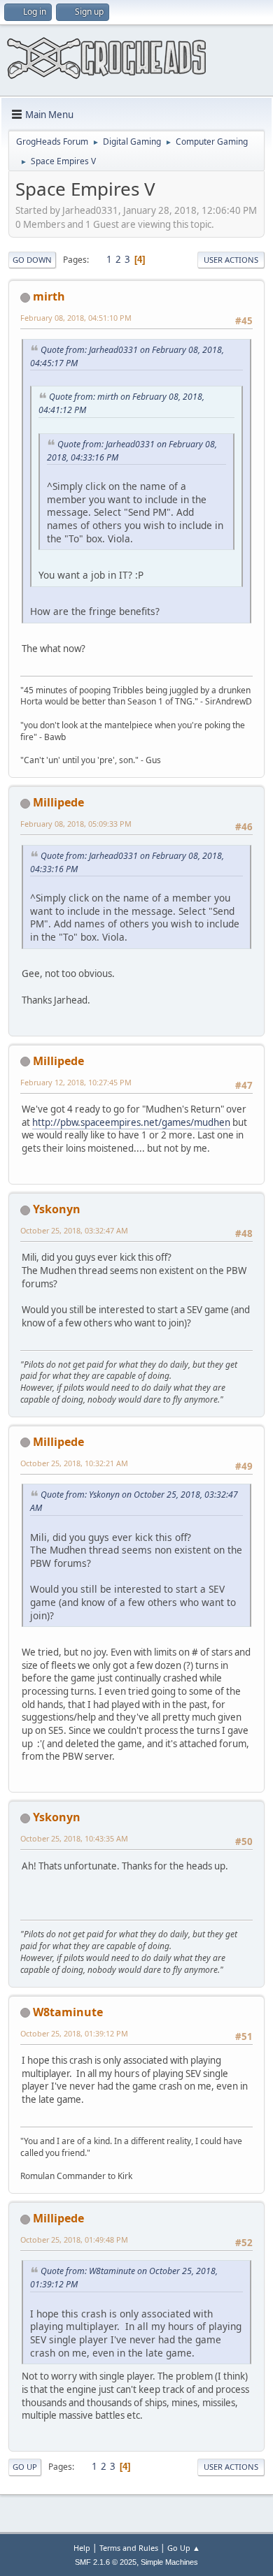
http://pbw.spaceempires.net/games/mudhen (131, 1122)
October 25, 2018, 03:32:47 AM (74, 1230)
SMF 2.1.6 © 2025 (106, 2562)
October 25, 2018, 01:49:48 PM (74, 2239)
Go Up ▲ (184, 2548)
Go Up (25, 2467)
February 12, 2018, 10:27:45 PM (76, 1082)
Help (82, 2548)
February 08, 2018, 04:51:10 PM (76, 318)
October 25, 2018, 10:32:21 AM (74, 1463)
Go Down (32, 260)
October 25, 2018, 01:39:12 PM (74, 2033)
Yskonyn (57, 1209)
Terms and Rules (129, 2548)
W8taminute (68, 2012)
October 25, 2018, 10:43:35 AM (74, 1838)
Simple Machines (169, 2562)
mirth (49, 296)
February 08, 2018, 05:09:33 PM (76, 824)
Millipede (58, 802)
